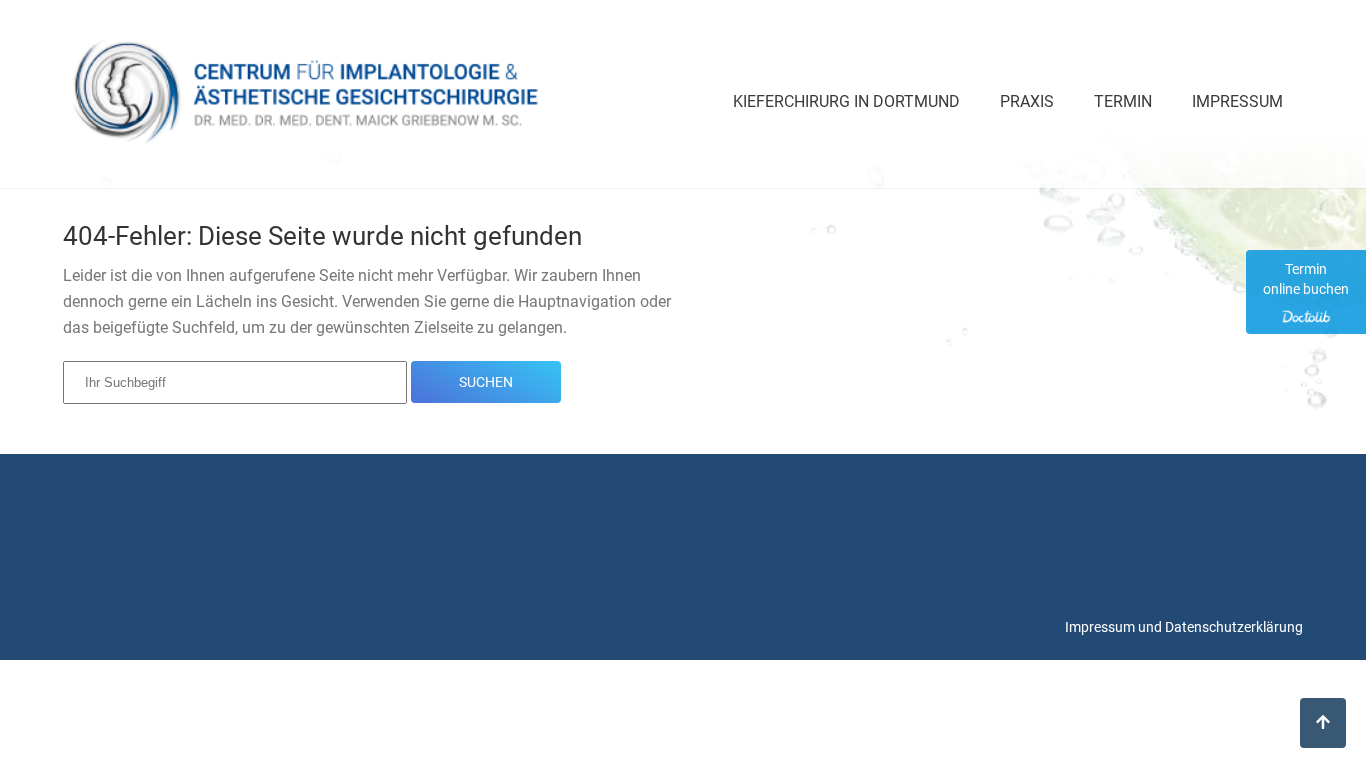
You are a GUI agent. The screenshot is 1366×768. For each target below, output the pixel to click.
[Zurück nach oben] (1323, 723)
